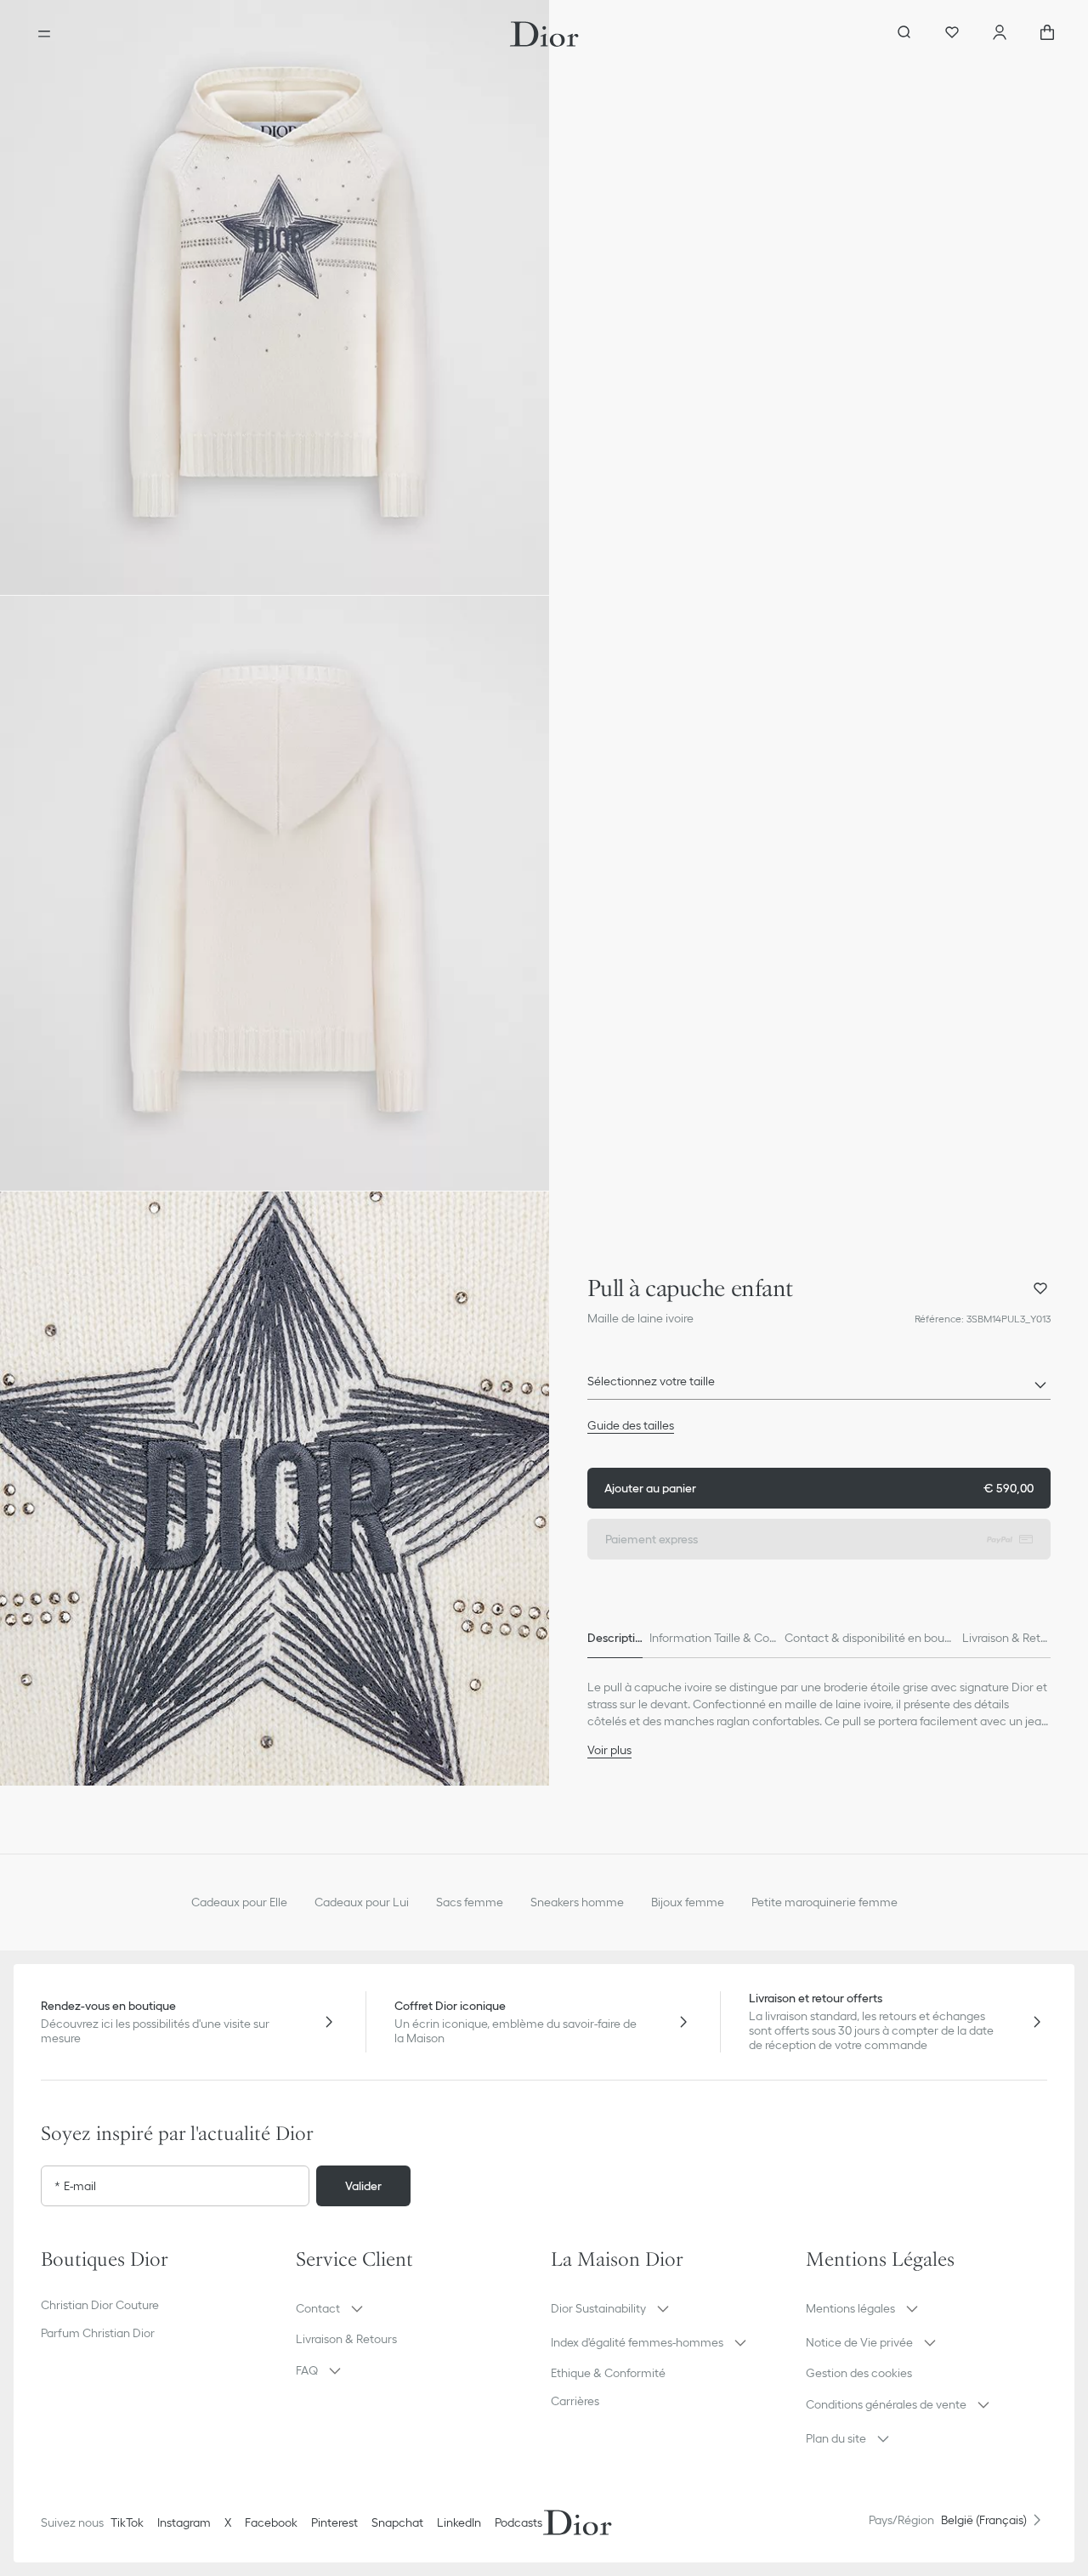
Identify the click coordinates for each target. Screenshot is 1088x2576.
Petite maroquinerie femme (824, 1902)
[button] (275, 297)
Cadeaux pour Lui (362, 1902)
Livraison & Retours (346, 2339)
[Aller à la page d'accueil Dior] (544, 34)
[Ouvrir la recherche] (904, 34)
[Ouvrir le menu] (44, 34)
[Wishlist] (952, 34)
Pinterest (334, 2522)
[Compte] (1000, 34)
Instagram (184, 2522)
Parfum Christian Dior (98, 2333)
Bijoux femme (688, 1902)
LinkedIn (459, 2522)
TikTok (127, 2522)
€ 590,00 (819, 1488)
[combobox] (819, 1386)
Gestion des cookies (859, 2373)
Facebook (271, 2522)
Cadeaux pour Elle (239, 1902)
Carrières (575, 2401)
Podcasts (518, 2522)
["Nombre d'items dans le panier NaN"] (1047, 34)
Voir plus (609, 1750)
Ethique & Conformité (608, 2373)
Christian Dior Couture (100, 2305)
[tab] (615, 1638)
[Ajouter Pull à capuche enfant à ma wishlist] (1040, 1288)
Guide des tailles (631, 1425)
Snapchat (397, 2522)
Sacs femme (470, 1902)
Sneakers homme (577, 1902)
